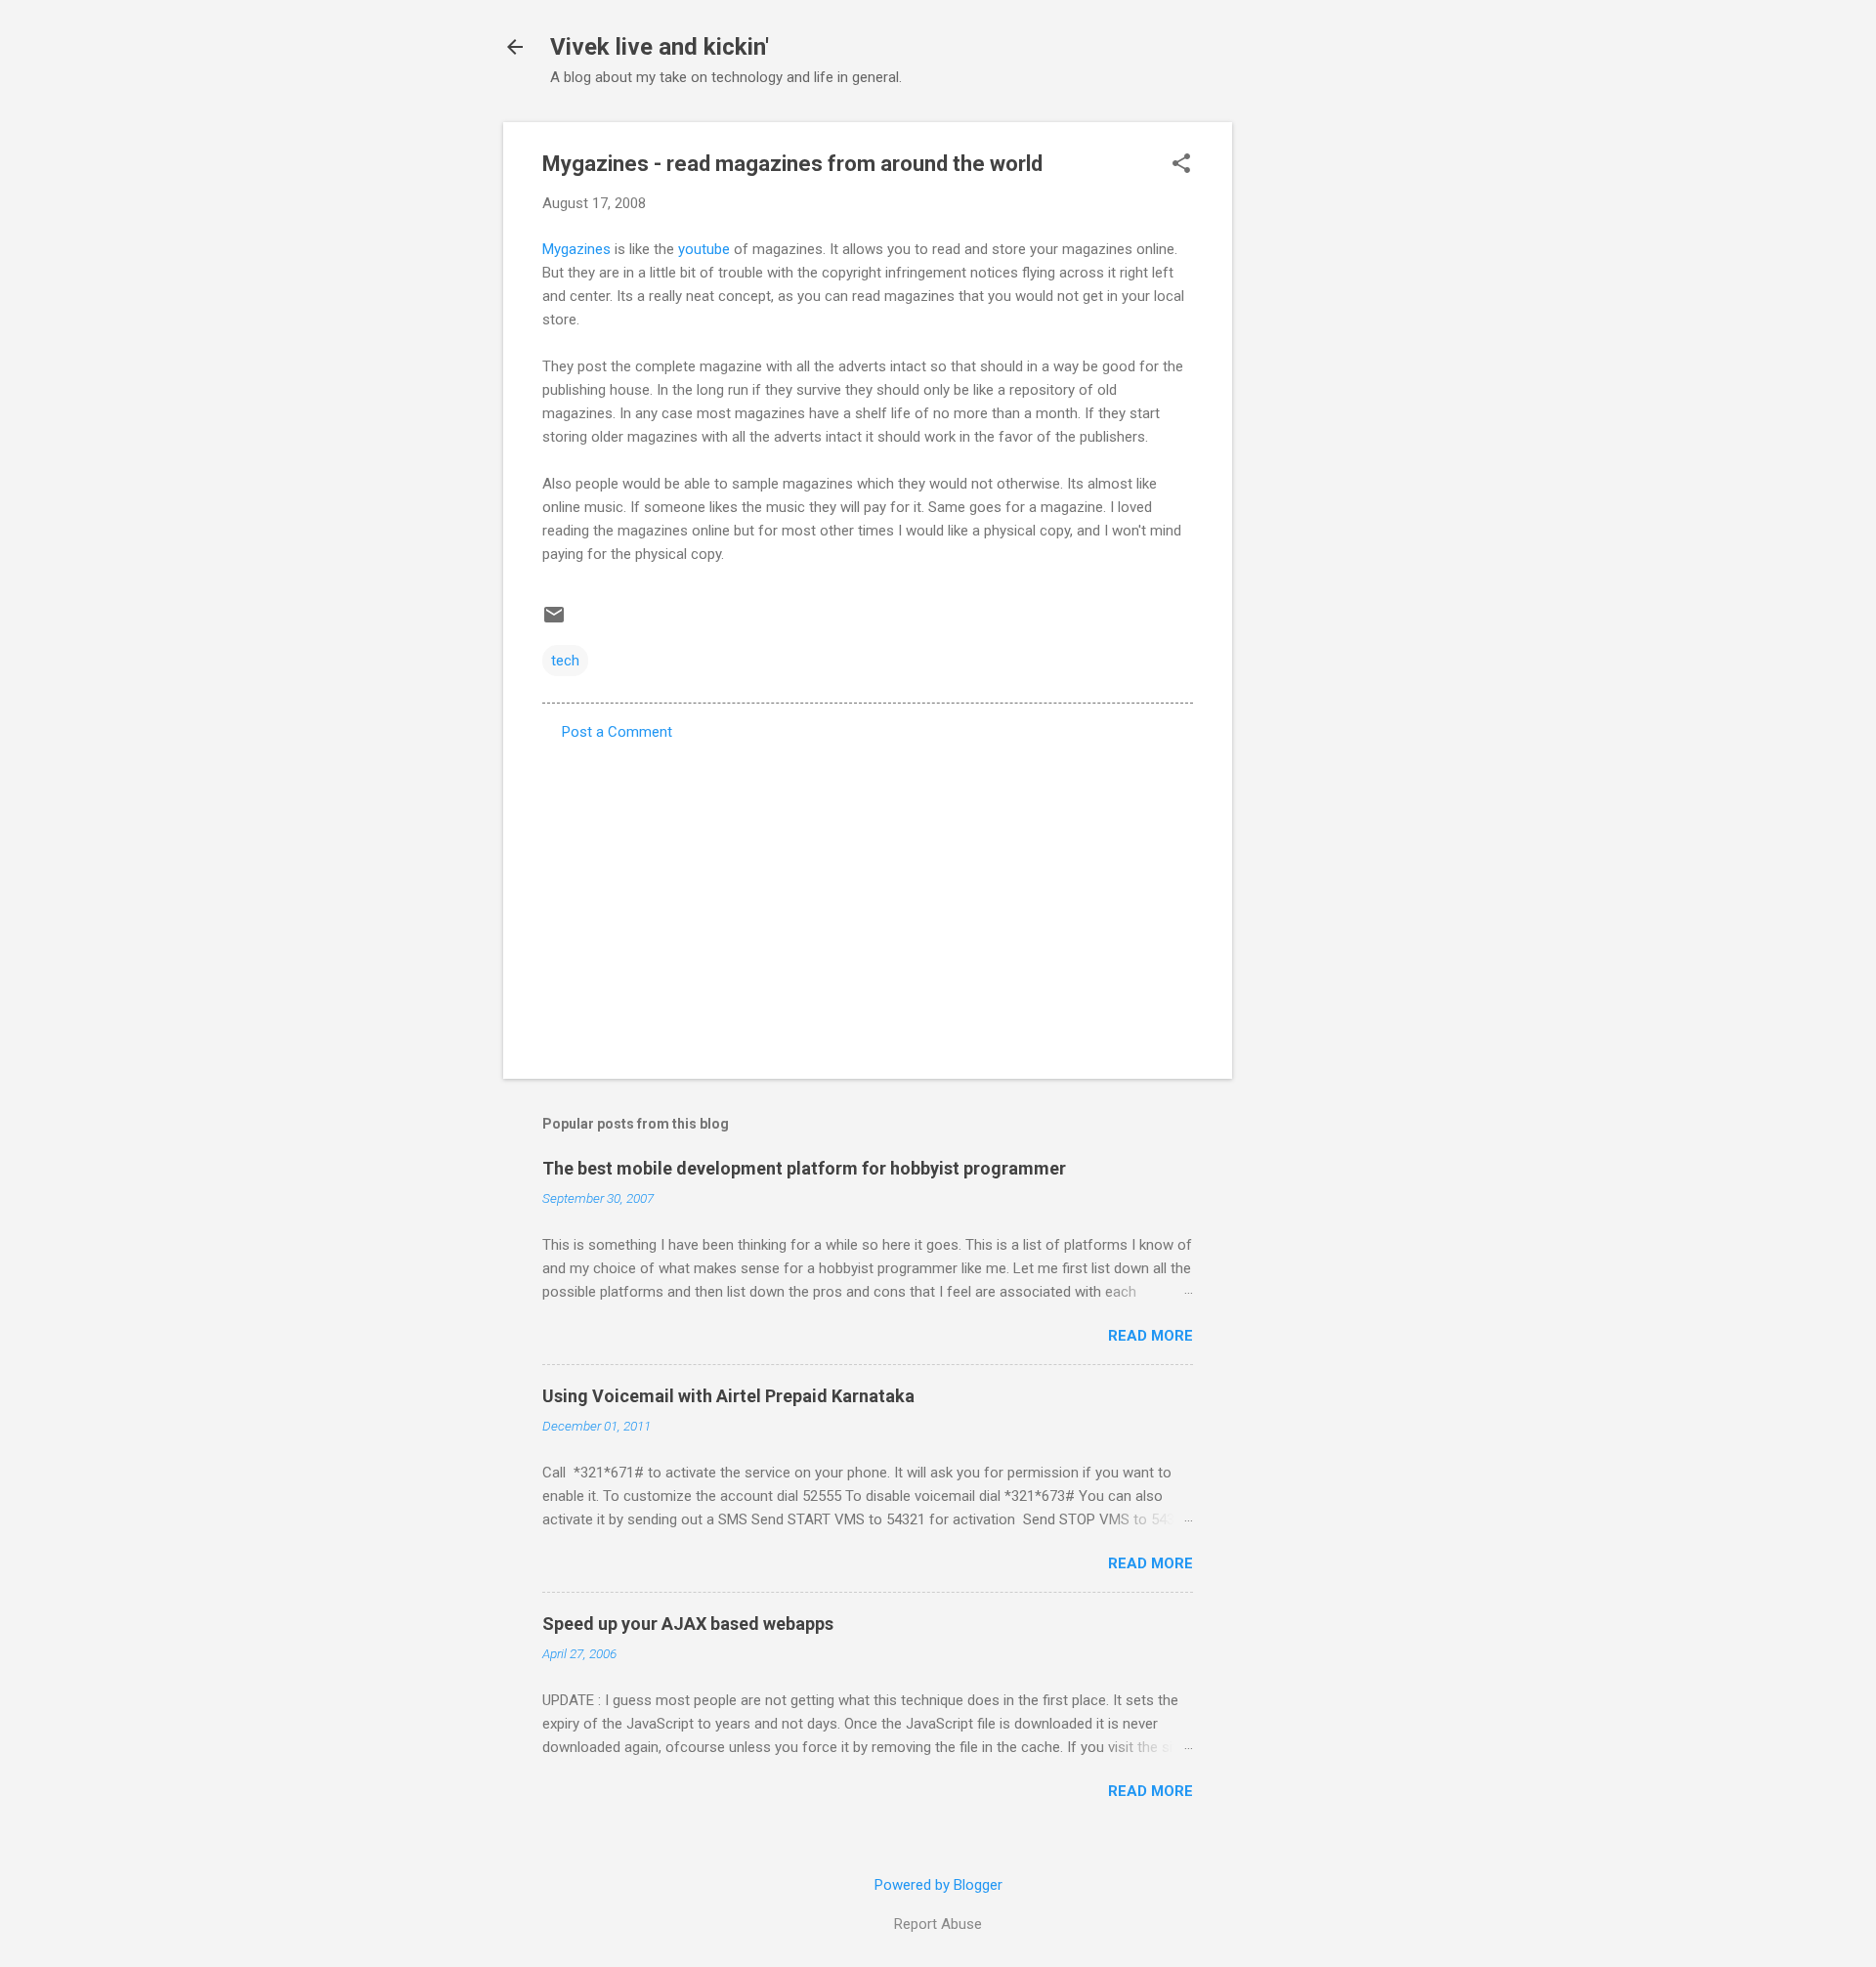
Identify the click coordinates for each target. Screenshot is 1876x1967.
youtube (704, 249)
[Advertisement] (1310, 415)
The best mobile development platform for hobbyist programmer (804, 1168)
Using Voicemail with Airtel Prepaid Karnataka (728, 1396)
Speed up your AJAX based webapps (688, 1624)
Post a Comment (617, 732)
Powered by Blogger (938, 1885)
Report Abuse (938, 1924)
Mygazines (576, 249)
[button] (1181, 165)
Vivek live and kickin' (660, 47)
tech (565, 661)
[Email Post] (554, 621)
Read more (1151, 1336)
